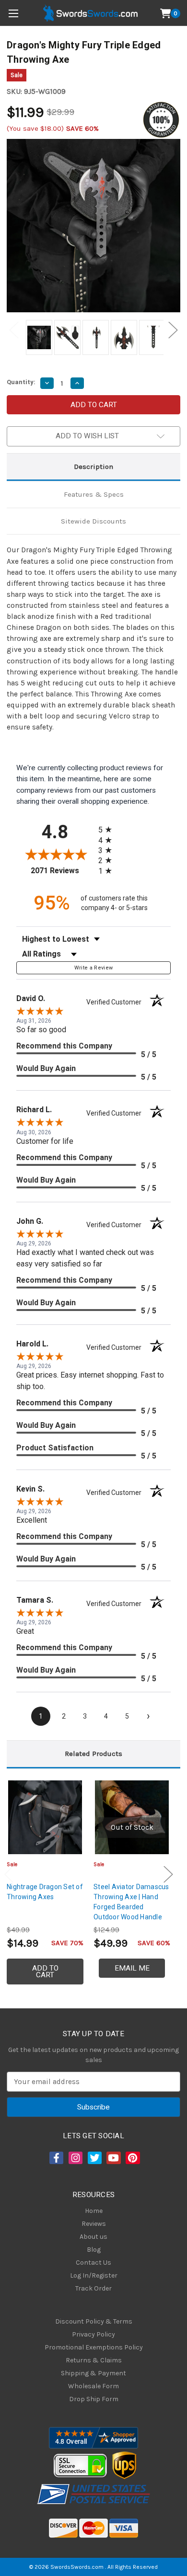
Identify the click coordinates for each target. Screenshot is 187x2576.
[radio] (108, 829)
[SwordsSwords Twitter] (94, 2158)
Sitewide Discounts (93, 521)
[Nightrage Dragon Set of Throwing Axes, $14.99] (45, 1817)
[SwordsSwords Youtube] (113, 2158)
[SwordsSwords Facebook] (56, 2158)
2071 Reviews (62, 871)
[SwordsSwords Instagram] (75, 2158)
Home (94, 2211)
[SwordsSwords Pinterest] (132, 2158)
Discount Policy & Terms (94, 2321)
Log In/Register (94, 2275)
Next (173, 330)
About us (93, 2237)
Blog (94, 2250)
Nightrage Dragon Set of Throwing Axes (45, 1892)
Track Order (93, 2288)
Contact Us (93, 2263)
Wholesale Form (93, 2386)
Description (93, 467)
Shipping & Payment (93, 2373)
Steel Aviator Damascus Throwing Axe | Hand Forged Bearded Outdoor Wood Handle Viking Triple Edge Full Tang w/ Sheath (131, 1912)
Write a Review (94, 968)
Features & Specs (94, 494)
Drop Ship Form (94, 2399)
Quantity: (21, 382)
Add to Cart (45, 1972)
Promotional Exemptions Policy (94, 2347)
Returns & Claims (94, 2360)
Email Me (132, 1968)
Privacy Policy (93, 2334)
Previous (14, 330)
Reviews (94, 2224)
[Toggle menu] (13, 13)
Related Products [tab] (93, 1754)
